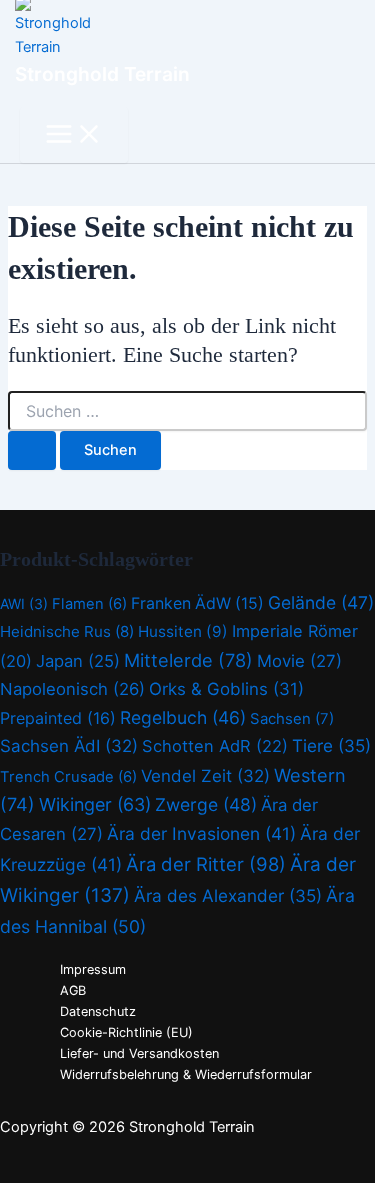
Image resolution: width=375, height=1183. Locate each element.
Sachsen (292, 718)
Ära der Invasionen (201, 833)
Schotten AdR (215, 746)
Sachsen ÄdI (69, 746)
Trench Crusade (68, 777)
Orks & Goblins (226, 689)
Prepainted (58, 718)
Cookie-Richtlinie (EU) (126, 1032)
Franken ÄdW (197, 603)
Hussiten (183, 631)
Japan (78, 661)
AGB (73, 990)
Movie (299, 661)
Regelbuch (183, 717)
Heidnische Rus (67, 631)
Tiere (331, 745)
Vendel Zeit (205, 776)
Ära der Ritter (206, 864)
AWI (24, 603)
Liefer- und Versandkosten (139, 1053)
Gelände (321, 602)
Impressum (93, 969)
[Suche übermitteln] (32, 450)
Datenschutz (98, 1011)
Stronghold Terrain (102, 74)
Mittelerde (188, 660)
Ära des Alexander (228, 895)
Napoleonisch (72, 689)
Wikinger (95, 804)
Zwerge (206, 804)
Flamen (89, 604)
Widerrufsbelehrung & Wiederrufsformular (186, 1074)
